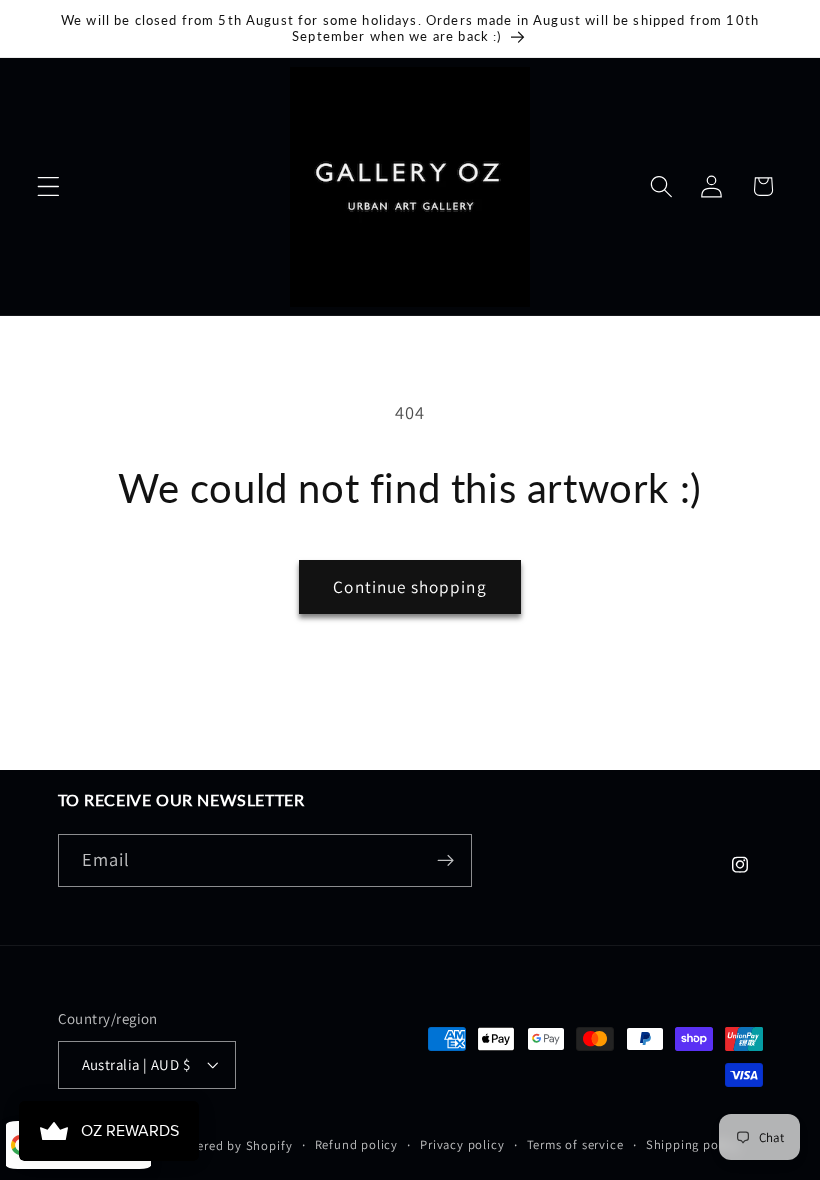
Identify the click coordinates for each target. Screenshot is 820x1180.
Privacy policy (462, 1144)
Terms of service (575, 1144)
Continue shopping (410, 586)
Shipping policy (693, 1144)
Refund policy (356, 1144)
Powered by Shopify (232, 1145)
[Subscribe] (445, 861)
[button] (48, 186)
